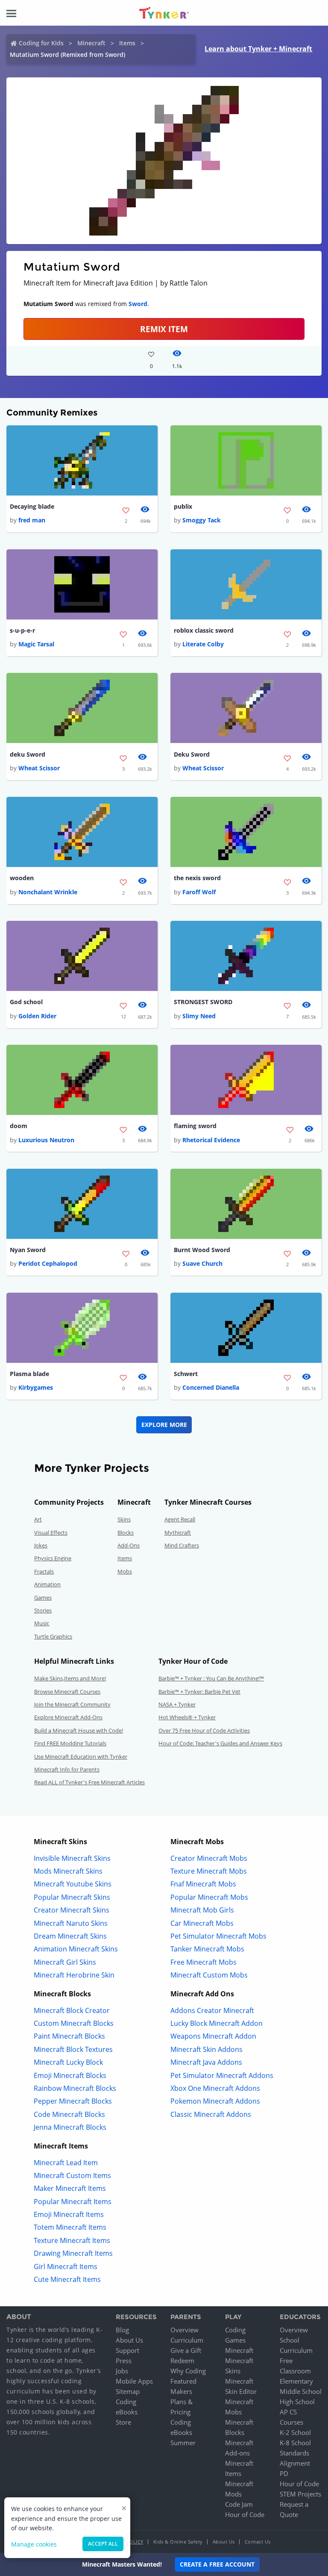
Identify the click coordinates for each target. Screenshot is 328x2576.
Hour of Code (245, 2514)
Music (42, 1623)
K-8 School (295, 2443)
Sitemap (128, 2391)
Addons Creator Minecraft (212, 2010)
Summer (183, 2443)
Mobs (125, 1571)
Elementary (296, 2381)
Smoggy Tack (202, 520)
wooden (22, 878)
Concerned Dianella (211, 1387)
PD (284, 2473)
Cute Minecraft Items (67, 2279)
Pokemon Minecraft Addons (215, 2101)
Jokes (41, 1545)
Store (123, 2422)
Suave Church (202, 1263)
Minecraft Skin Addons (206, 2049)
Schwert (186, 1374)
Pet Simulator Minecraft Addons (222, 2075)
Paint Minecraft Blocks (69, 2036)
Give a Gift (186, 2350)
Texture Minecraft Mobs (209, 1871)
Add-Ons (129, 1545)
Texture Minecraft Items (72, 2240)
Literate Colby (203, 644)
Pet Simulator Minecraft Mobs (218, 1936)
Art (38, 1519)
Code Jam (239, 2504)
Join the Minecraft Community (72, 1704)
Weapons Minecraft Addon (213, 2036)
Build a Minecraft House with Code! (79, 1730)
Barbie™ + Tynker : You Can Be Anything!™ (211, 1678)
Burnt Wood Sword (202, 1250)
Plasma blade (29, 1374)
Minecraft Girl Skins (65, 1962)
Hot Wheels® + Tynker (187, 1717)
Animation (47, 1584)
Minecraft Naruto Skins (71, 1923)
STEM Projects (300, 2494)
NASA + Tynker (177, 1704)
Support (127, 2350)
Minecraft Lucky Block (68, 2062)
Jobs (122, 2371)
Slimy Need (199, 1016)
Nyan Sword (28, 1250)
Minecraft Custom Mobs (209, 1975)
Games (43, 1597)
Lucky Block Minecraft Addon (217, 2023)
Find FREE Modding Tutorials (70, 1743)
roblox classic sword (204, 630)
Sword (138, 304)
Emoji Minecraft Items (69, 2214)
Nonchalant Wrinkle (48, 892)
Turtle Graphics (53, 1636)
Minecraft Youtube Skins (73, 1884)
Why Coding (188, 2371)
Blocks (126, 1533)
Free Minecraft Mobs (204, 1962)
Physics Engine (53, 1558)
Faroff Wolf (199, 892)
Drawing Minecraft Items (73, 2253)
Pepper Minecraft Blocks (73, 2101)
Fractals (44, 1571)
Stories (43, 1610)
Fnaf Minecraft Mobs (203, 1884)
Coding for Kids (41, 43)
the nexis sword (197, 878)
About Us (129, 2340)
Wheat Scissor (39, 768)
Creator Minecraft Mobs (209, 1858)
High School (297, 2402)
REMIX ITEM (164, 329)
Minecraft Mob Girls (202, 1910)
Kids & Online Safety (178, 2542)
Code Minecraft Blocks (69, 2114)
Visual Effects (51, 1533)
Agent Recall (180, 1519)
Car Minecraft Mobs (202, 1923)
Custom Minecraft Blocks (74, 2023)
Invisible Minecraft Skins (72, 1858)
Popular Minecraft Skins (72, 1897)
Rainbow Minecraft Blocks (75, 2088)
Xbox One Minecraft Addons (215, 2088)
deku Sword (28, 754)
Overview (184, 2330)
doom (19, 1126)
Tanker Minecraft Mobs (207, 1949)
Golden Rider (37, 1016)
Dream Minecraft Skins (70, 1936)
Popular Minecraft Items (73, 2202)
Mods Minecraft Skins (68, 1871)
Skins (124, 1519)
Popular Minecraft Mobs (209, 1897)
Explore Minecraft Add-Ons (68, 1717)
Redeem (182, 2361)
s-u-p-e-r (22, 630)
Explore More (164, 1425)
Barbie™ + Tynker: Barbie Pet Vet (199, 1692)
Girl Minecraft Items (66, 2267)
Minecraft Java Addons (206, 2062)
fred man (32, 520)
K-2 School (295, 2432)
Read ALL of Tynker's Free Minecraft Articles (89, 1782)
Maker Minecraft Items (70, 2188)
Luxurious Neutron (46, 1140)
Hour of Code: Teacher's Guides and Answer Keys (220, 1743)
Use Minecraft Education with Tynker (81, 1757)
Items (127, 43)
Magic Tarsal (36, 644)
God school (26, 1002)
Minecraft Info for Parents (67, 1769)
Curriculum (187, 2340)
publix (183, 506)
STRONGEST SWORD (203, 1002)
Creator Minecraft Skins (72, 1910)
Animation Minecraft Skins (76, 1949)
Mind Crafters (182, 1545)
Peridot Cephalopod (48, 1263)
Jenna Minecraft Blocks (70, 2127)
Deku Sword (192, 754)
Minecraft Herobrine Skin (74, 1975)
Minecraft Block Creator (72, 2010)
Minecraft (91, 43)
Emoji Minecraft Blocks (70, 2075)
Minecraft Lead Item (66, 2163)
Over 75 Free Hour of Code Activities (204, 1730)
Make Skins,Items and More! (70, 1678)
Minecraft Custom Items (72, 2175)
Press (124, 2361)
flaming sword (195, 1126)
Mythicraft (178, 1533)
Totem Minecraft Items (70, 2227)
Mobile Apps (134, 2381)
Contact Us (258, 2542)
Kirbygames (36, 1387)
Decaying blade (32, 506)
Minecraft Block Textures (73, 2049)
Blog (122, 2330)
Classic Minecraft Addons (211, 2114)
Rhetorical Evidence (211, 1140)
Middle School (301, 2391)
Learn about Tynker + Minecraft (258, 49)
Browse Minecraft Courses (67, 1692)
